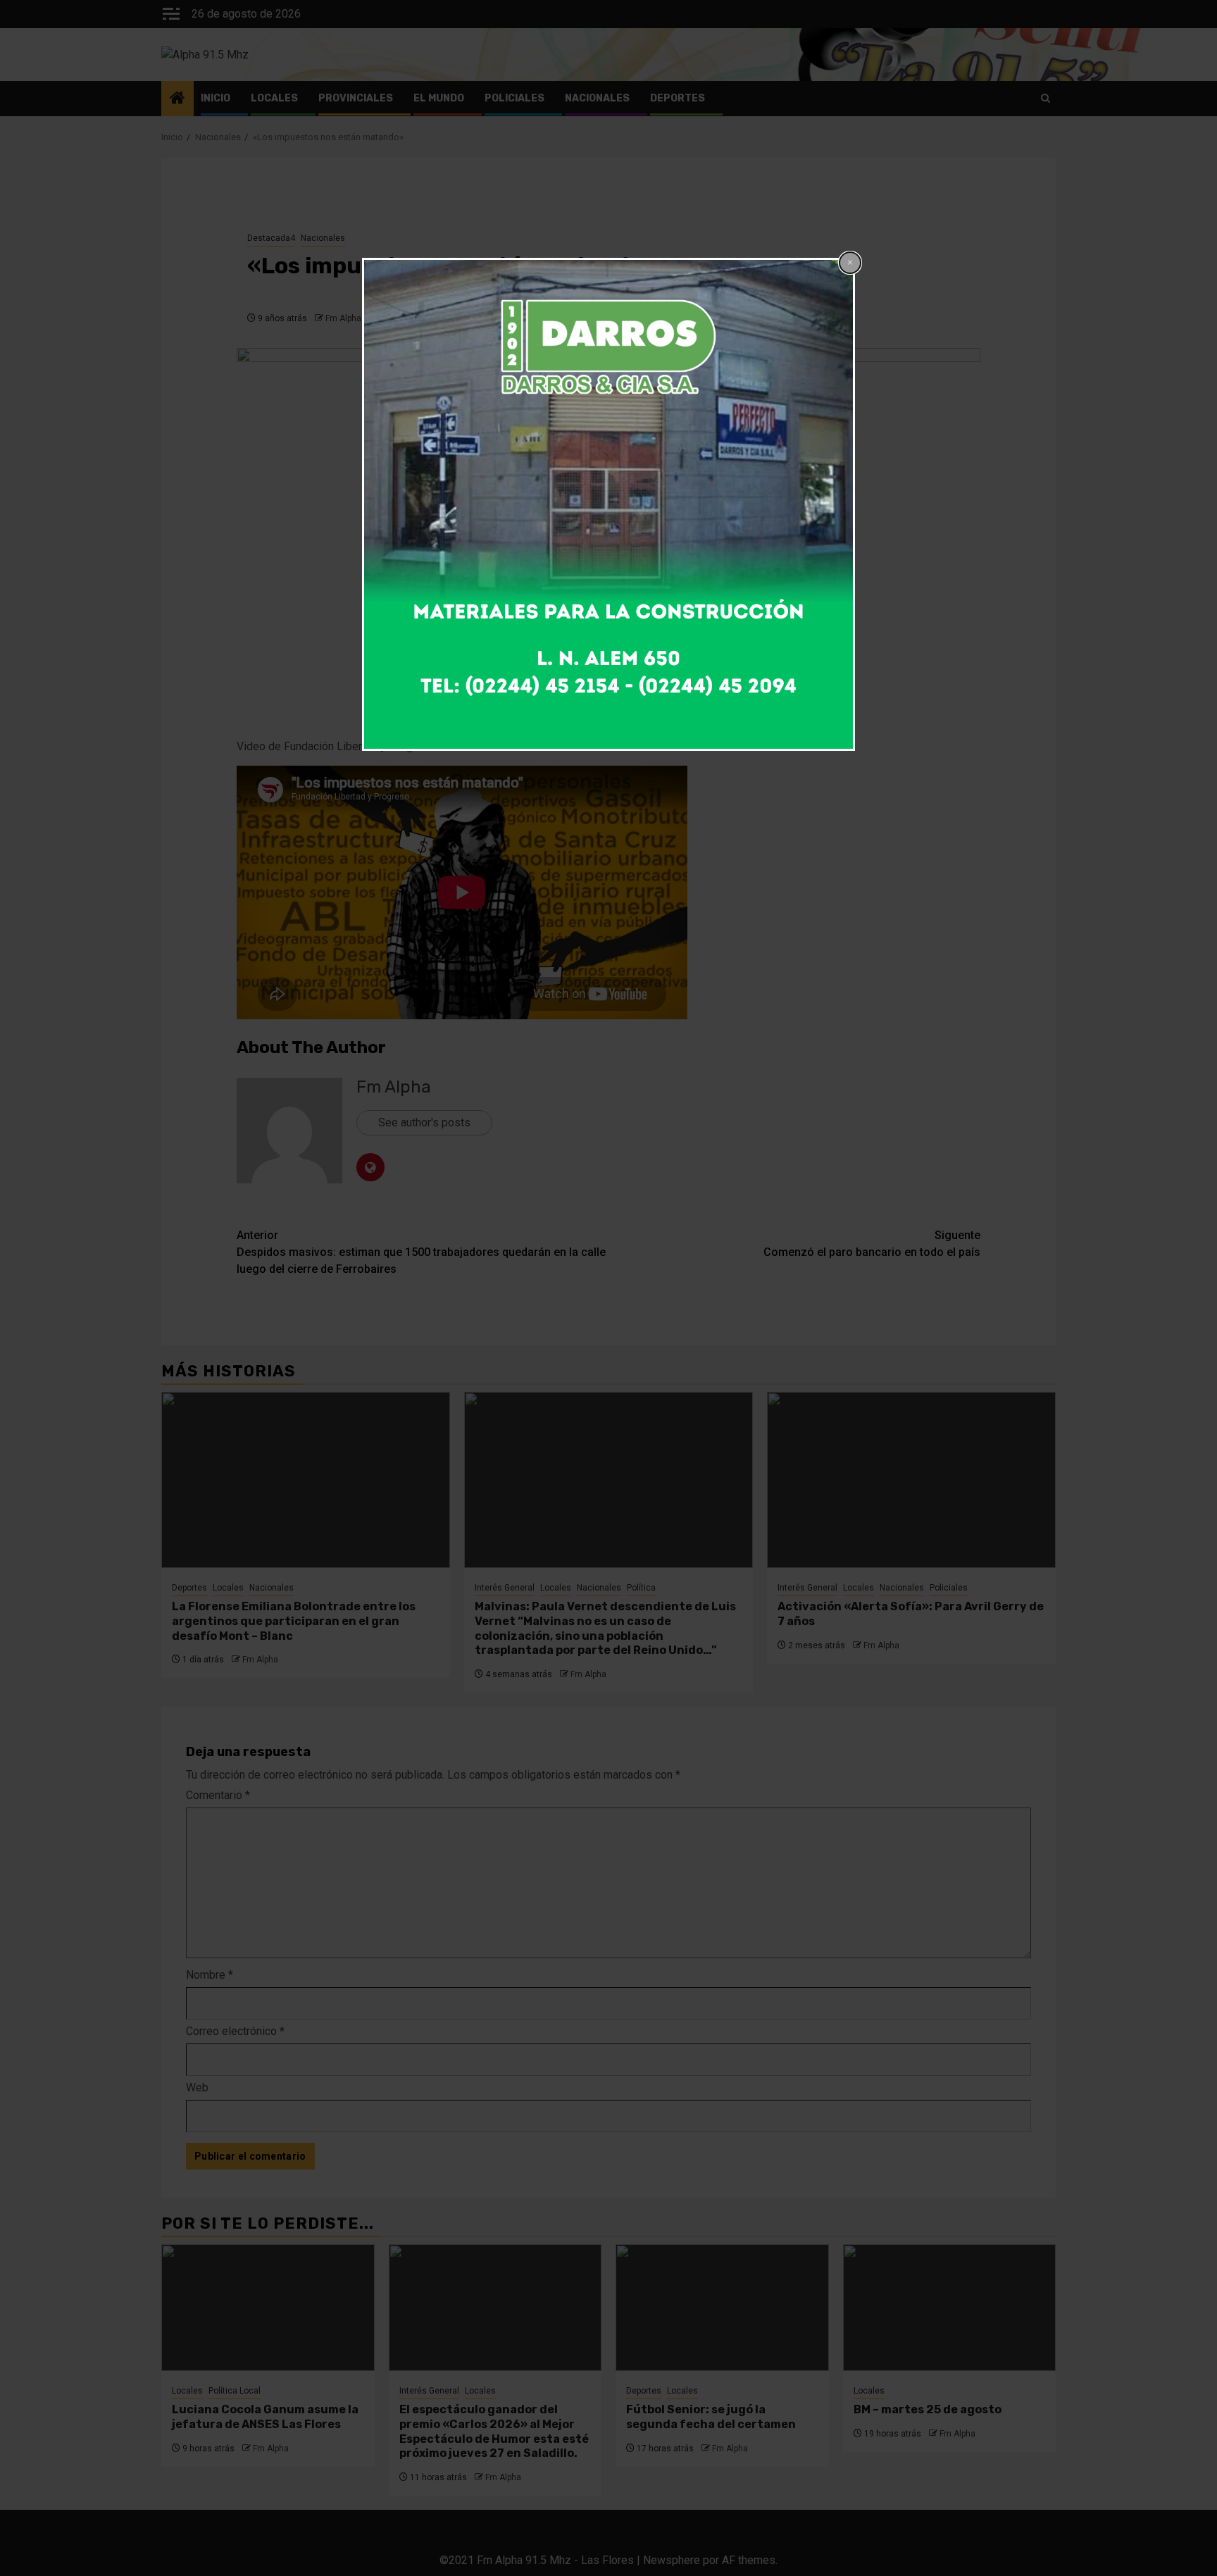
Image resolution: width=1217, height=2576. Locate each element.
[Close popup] (850, 263)
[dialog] (608, 504)
